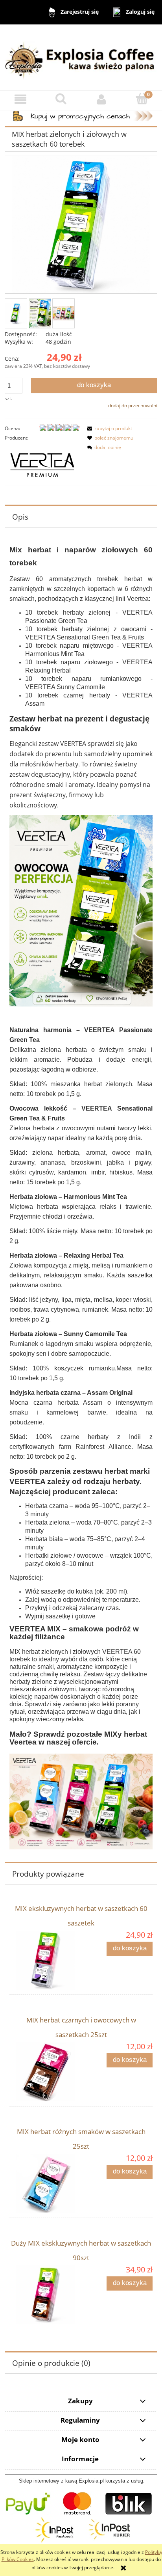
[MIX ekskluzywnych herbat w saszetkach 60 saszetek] (45, 1960)
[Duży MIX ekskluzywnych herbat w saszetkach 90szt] (45, 2295)
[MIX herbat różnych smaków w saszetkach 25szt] (45, 2183)
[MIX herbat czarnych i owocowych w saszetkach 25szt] (45, 2072)
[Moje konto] (101, 99)
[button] (20, 99)
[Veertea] (42, 463)
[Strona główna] (81, 57)
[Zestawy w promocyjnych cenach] (81, 115)
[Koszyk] (142, 99)
